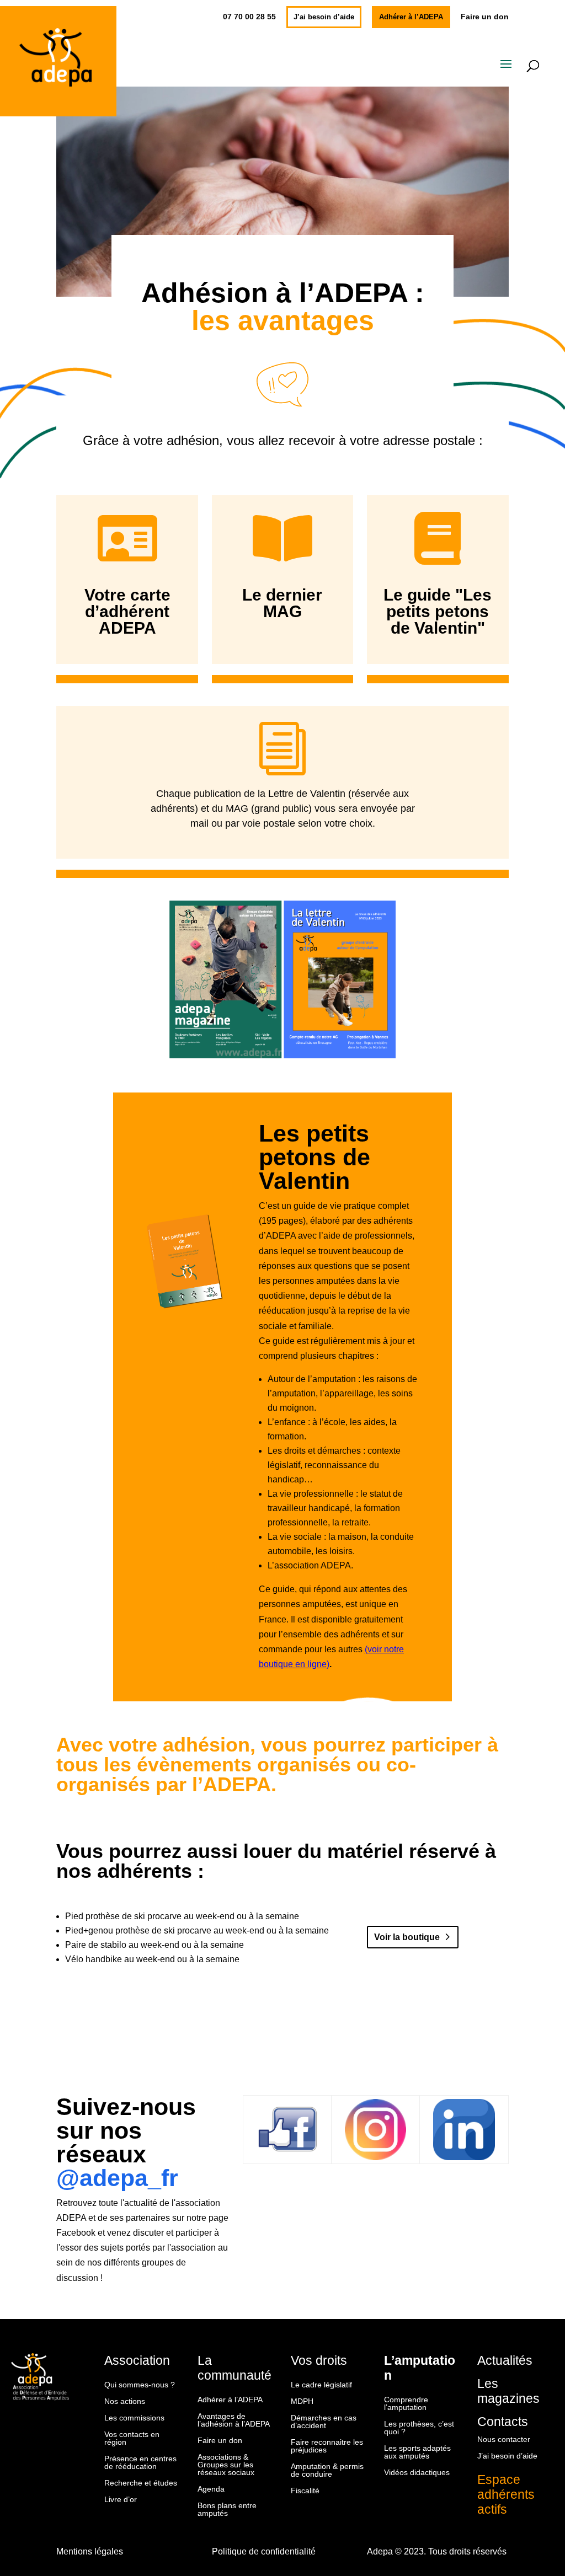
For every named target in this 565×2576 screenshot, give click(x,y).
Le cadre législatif (321, 2385)
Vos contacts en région (132, 2438)
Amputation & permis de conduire (327, 2470)
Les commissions (134, 2418)
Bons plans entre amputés (227, 2510)
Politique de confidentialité (264, 2551)
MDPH (302, 2401)
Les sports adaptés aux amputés (417, 2452)
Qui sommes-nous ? (140, 2385)
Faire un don (485, 17)
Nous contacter (504, 2440)
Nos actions (125, 2401)
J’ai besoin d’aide (324, 17)
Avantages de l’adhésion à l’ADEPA (234, 2420)
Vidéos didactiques (417, 2473)
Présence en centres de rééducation (140, 2463)
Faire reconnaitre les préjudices (327, 2446)
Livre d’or (121, 2500)
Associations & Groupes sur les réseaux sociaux (226, 2465)
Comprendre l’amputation (406, 2404)
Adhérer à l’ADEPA (411, 17)
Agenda (211, 2489)
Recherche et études (141, 2483)
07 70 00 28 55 (249, 17)
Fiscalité (305, 2491)
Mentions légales (90, 2551)
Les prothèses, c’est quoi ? (419, 2428)
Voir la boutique (407, 1937)
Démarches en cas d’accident (324, 2422)
